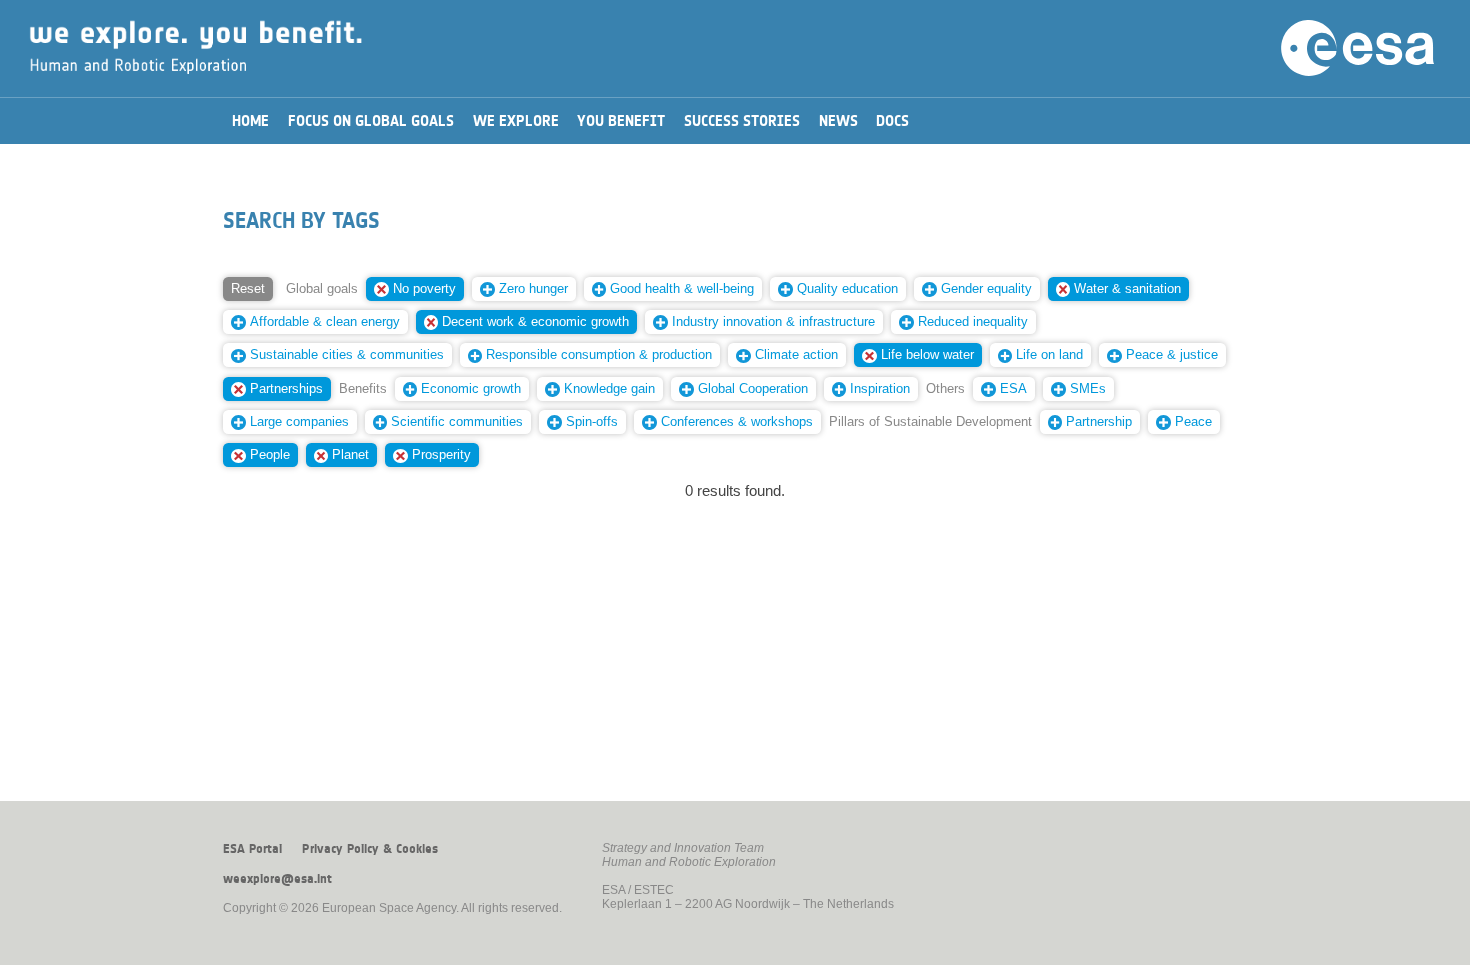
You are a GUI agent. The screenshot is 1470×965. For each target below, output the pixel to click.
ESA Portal (252, 849)
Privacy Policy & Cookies (370, 849)
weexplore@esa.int (277, 879)
